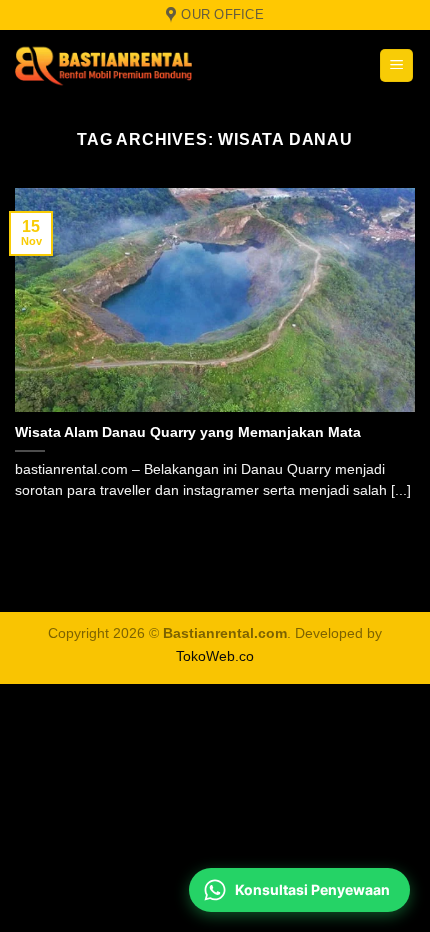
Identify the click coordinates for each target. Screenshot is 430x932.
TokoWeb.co (215, 656)
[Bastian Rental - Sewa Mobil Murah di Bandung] (140, 65)
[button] (396, 65)
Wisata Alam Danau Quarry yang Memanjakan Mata (188, 432)
